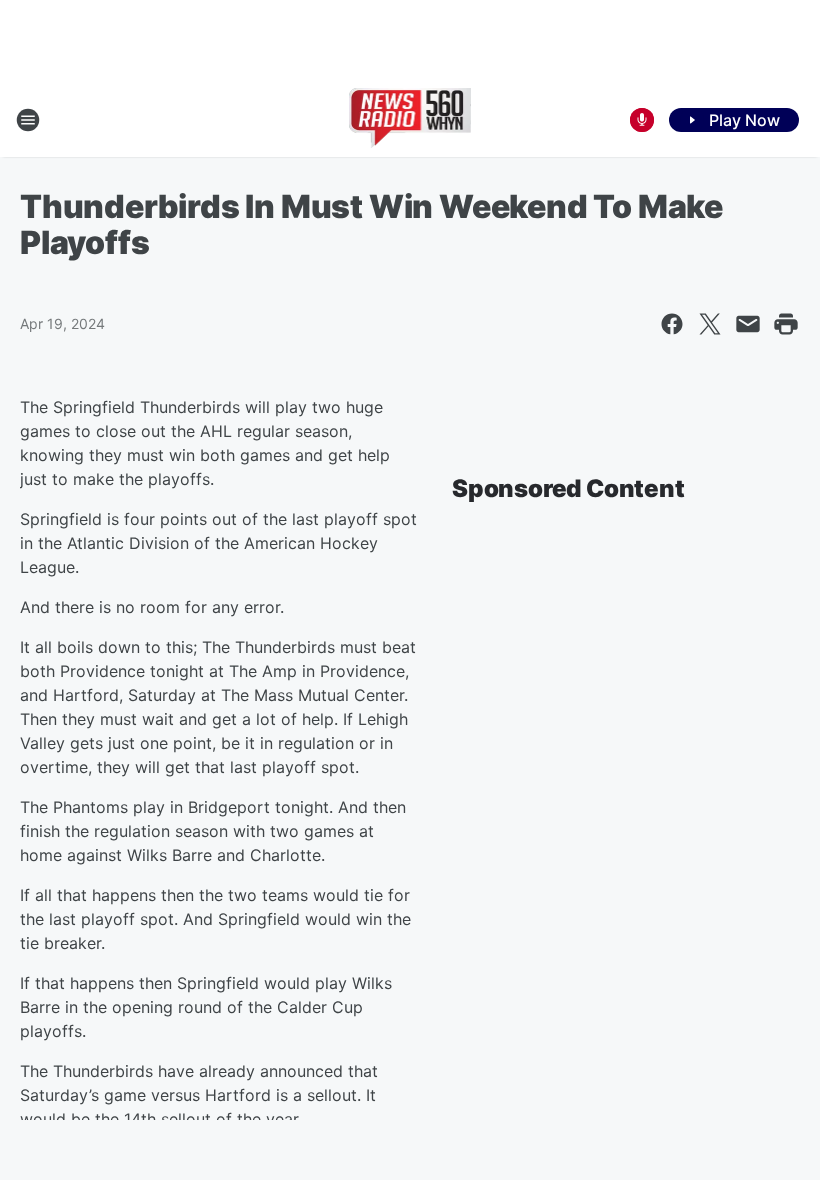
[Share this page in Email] (748, 324)
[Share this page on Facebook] (672, 324)
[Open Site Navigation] (28, 120)
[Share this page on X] (710, 324)
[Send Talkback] (642, 120)
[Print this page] (786, 324)
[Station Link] (410, 120)
